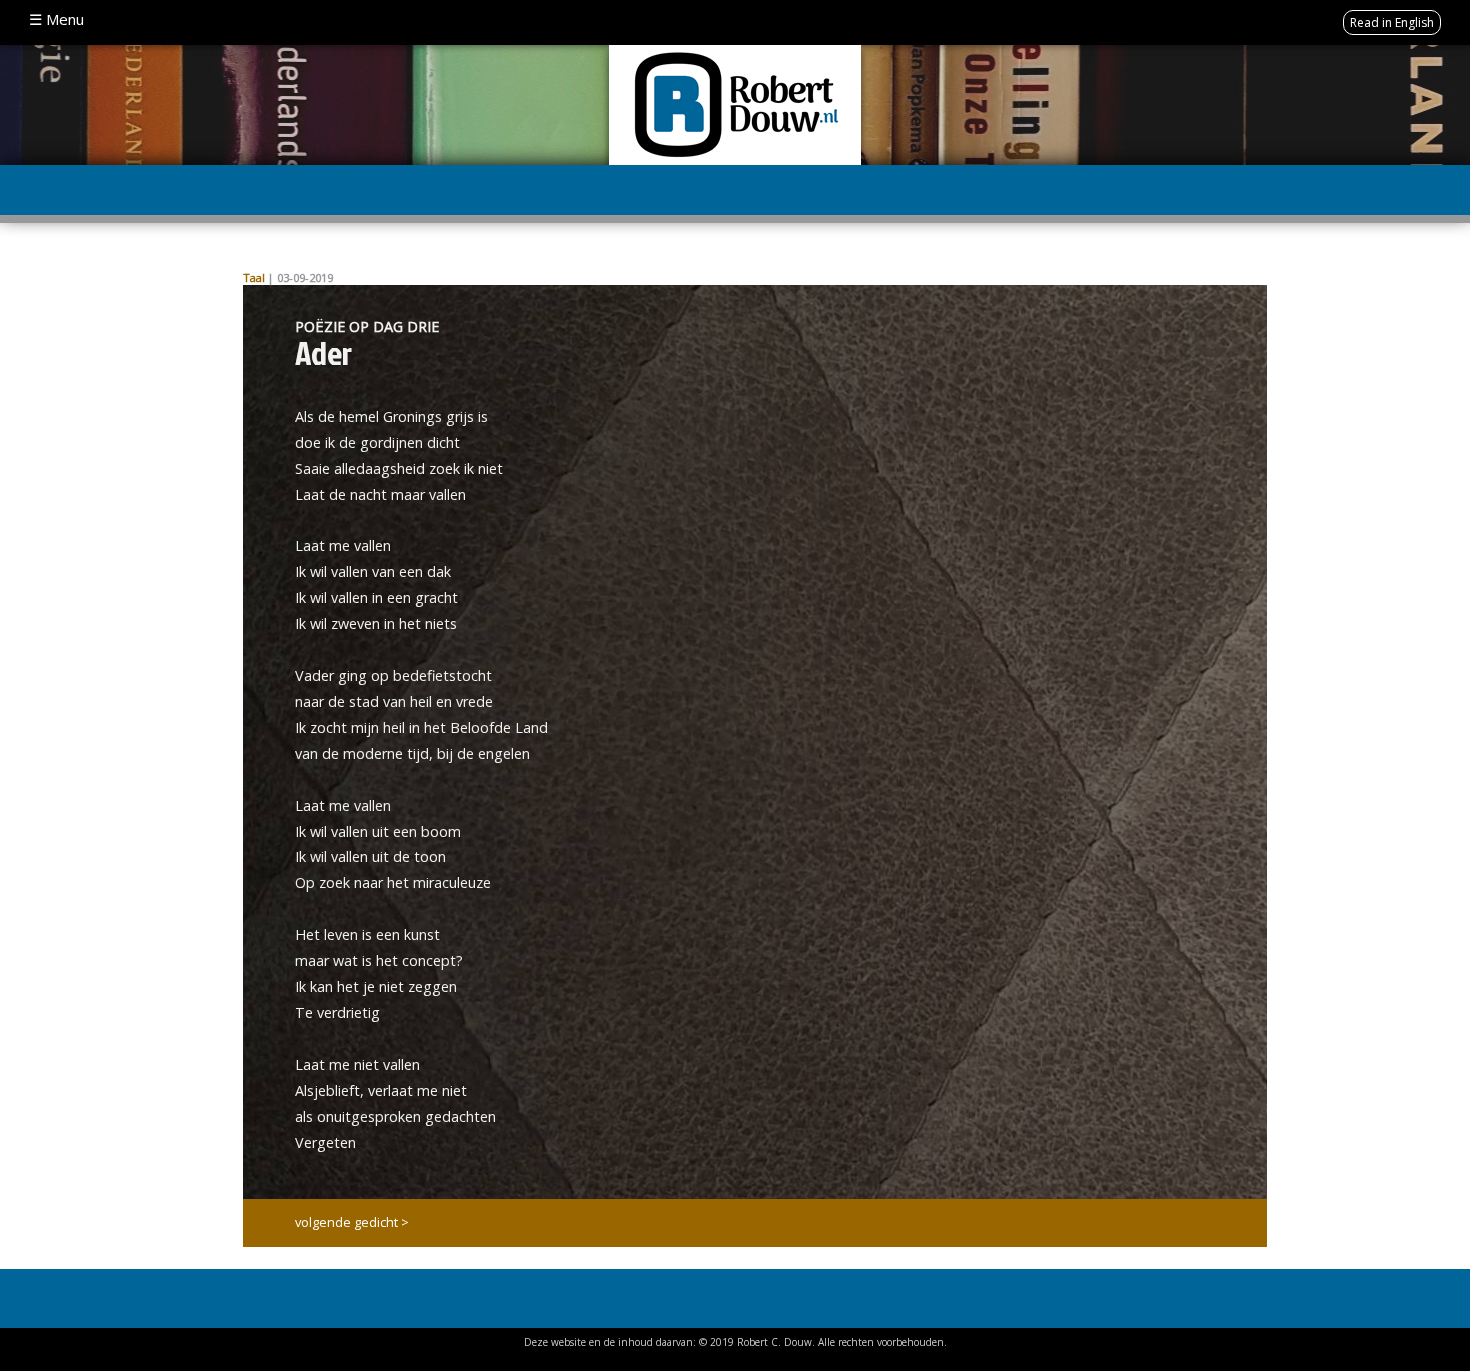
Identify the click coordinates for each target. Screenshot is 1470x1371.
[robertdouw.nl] (735, 103)
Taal (254, 277)
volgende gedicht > (352, 1222)
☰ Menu (56, 19)
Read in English (1392, 22)
